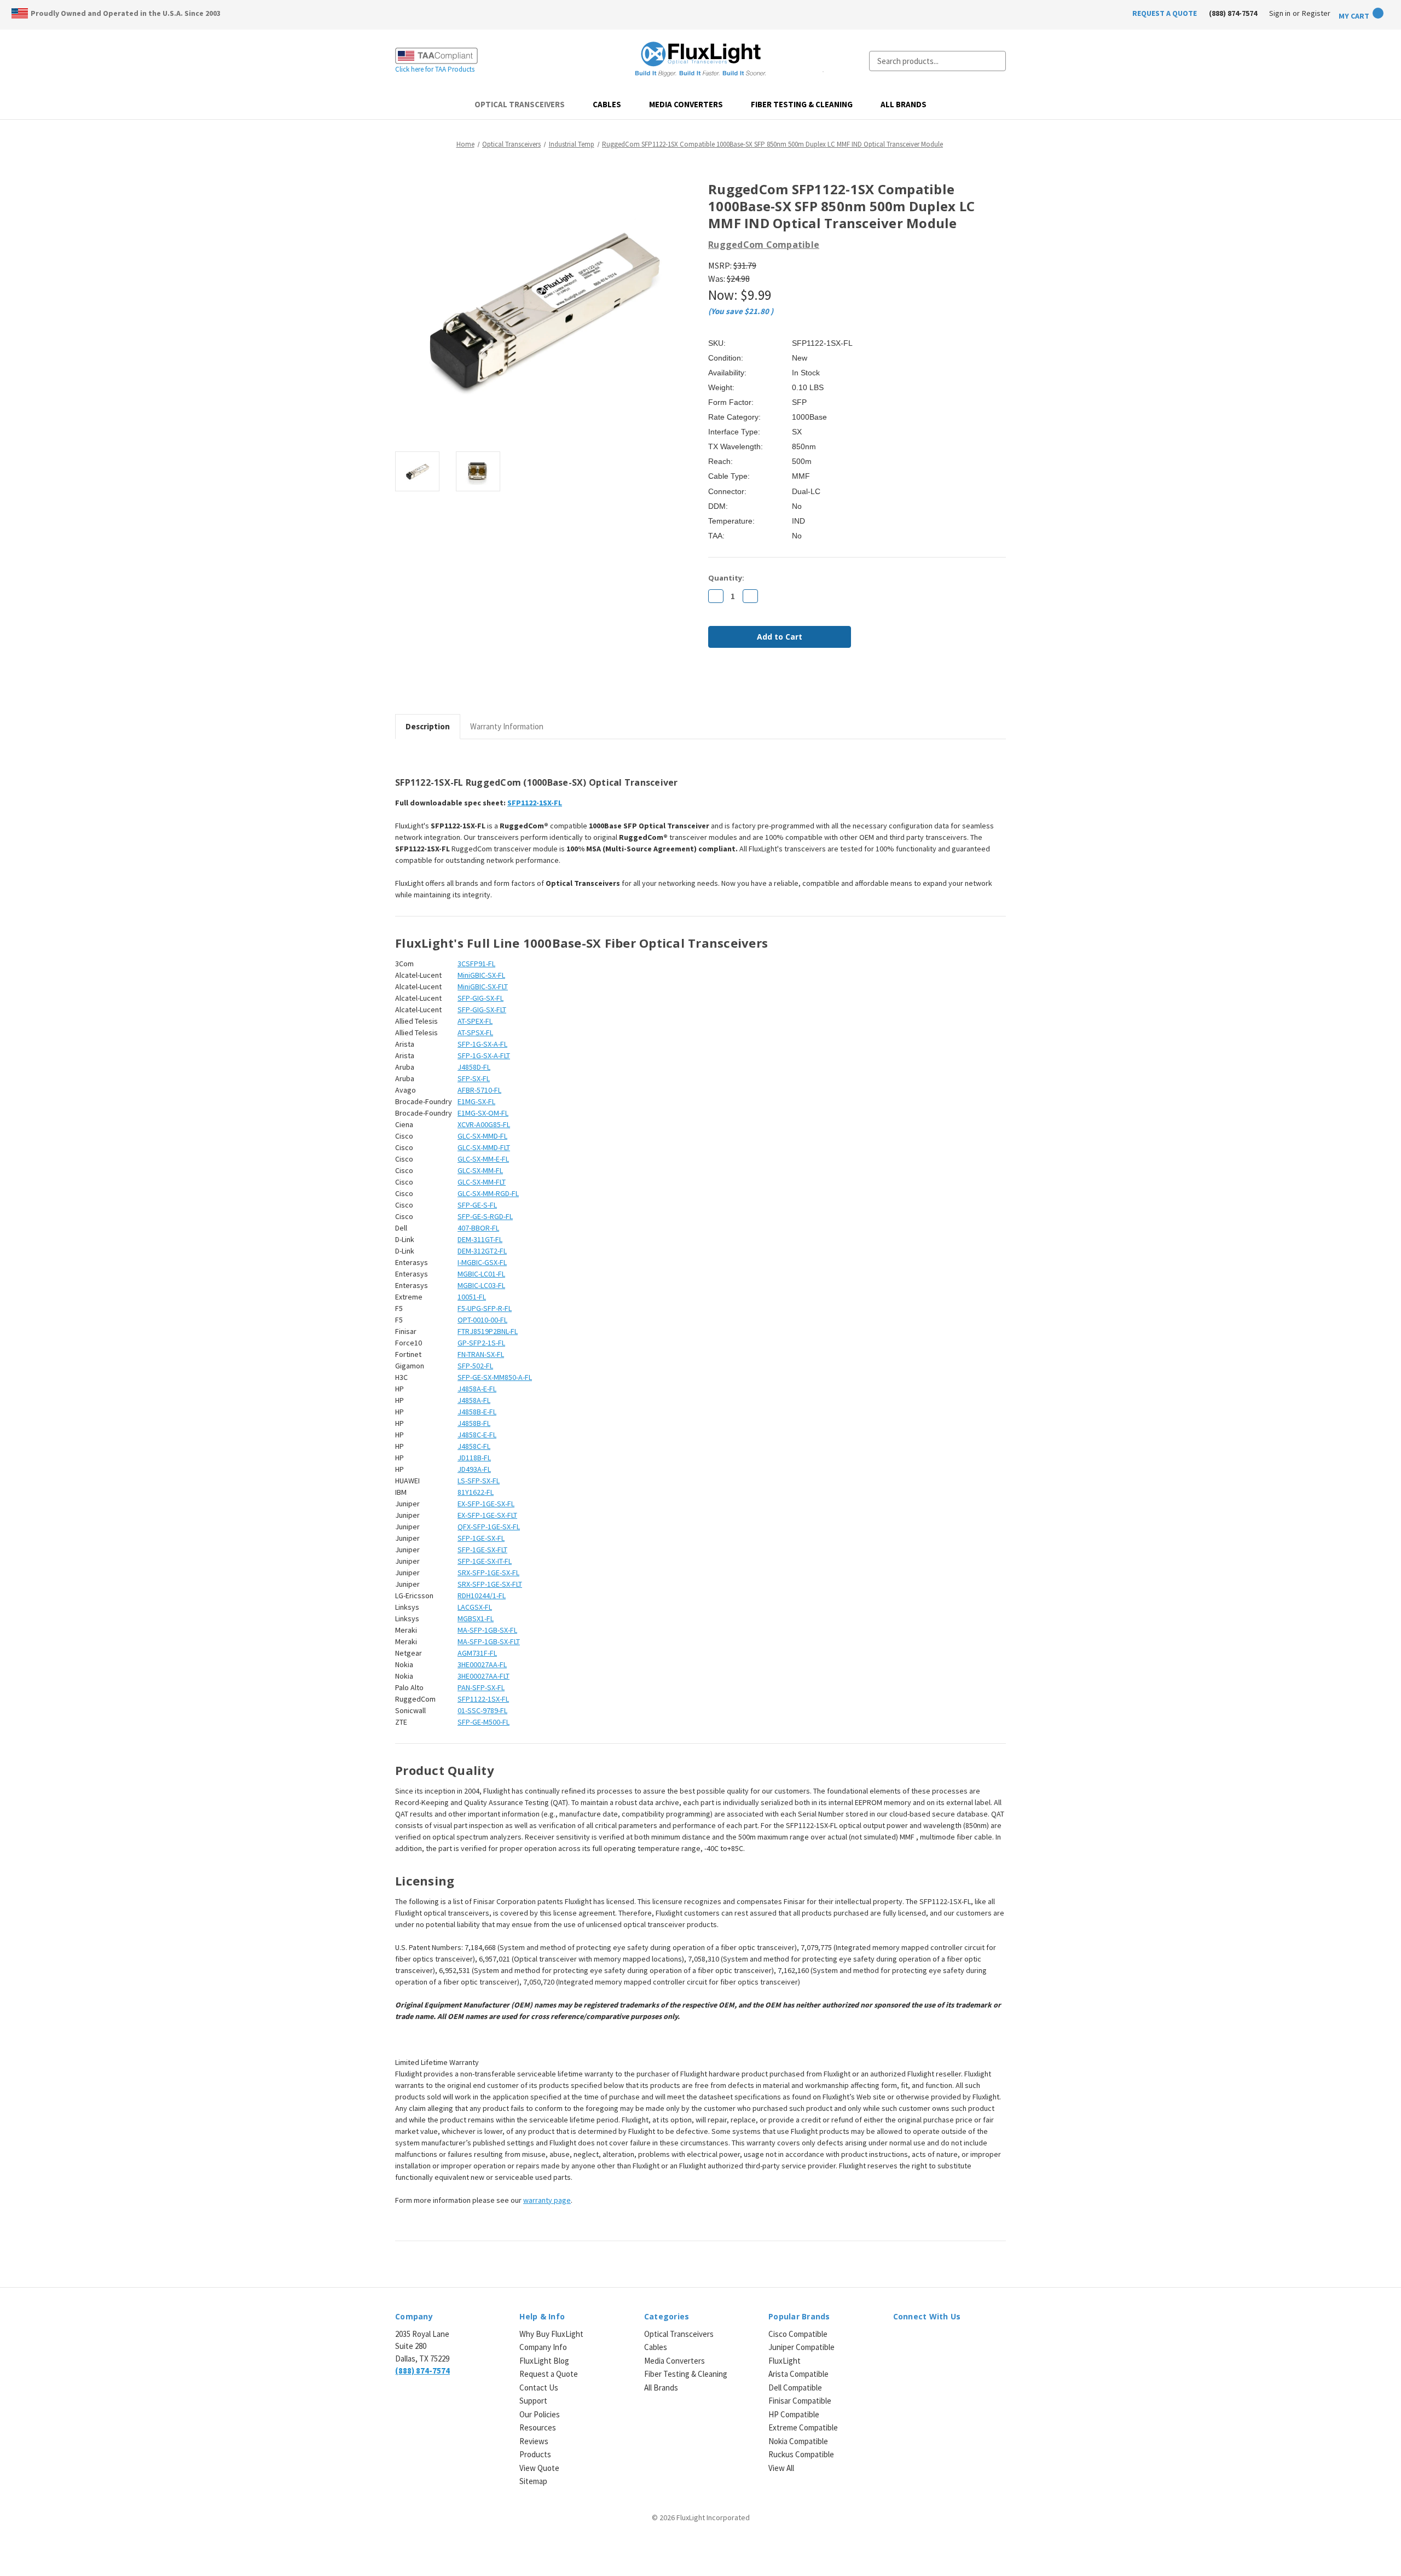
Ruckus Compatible (801, 2454)
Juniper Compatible (801, 2347)
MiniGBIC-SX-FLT (483, 987)
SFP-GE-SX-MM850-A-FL (495, 1377)
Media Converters (686, 104)
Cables (607, 104)
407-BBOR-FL (478, 1228)
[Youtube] (956, 2340)
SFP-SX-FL (474, 1078)
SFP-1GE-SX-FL (481, 1538)
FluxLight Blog (544, 2361)
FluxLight (785, 2361)
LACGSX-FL (475, 1607)
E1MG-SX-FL (476, 1101)
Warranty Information (507, 726)
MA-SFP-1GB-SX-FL (487, 1630)
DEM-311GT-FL (480, 1239)
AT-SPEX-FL (475, 1021)
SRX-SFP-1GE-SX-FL (488, 1573)
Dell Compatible (795, 2388)
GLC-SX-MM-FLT (482, 1182)
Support (533, 2401)
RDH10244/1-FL (482, 1596)
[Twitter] (769, 686)
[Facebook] (714, 686)
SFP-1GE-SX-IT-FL (485, 1561)
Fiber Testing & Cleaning (802, 104)
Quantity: (726, 578)
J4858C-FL (474, 1446)
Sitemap (533, 2481)
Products (535, 2454)
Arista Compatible (798, 2374)
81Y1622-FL (476, 1492)
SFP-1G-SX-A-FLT (484, 1055)
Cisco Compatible (798, 2334)
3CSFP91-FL (476, 964)
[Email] (732, 686)
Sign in (1280, 13)
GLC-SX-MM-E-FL (483, 1159)
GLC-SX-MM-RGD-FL (488, 1193)
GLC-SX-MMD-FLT (484, 1147)
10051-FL (472, 1297)
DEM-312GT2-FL (482, 1251)
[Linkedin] (788, 686)
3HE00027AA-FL (482, 1664)
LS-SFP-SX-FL (479, 1481)
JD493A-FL (474, 1469)
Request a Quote (549, 2374)
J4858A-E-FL (477, 1389)
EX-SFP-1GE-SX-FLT (487, 1515)
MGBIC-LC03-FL (481, 1285)
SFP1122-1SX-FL (535, 803)
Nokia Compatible (798, 2441)
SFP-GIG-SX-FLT (482, 1009)
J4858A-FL (474, 1400)
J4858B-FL (474, 1423)
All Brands (904, 104)
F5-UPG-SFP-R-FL (485, 1308)
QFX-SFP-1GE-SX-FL (489, 1527)
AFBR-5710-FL (479, 1090)
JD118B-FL (474, 1458)
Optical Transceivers (520, 104)
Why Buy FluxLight (551, 2334)
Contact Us (539, 2388)
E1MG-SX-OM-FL (483, 1113)
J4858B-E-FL (477, 1412)
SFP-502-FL (475, 1366)
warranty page (547, 2200)
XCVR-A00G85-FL (484, 1124)
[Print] (751, 686)
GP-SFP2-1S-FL (481, 1343)
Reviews (534, 2441)
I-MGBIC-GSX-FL (482, 1262)
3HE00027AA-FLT (484, 1676)
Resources (538, 2427)
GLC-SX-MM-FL (480, 1170)
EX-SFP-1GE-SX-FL (486, 1504)
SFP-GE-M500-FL (484, 1722)
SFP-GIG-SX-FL (480, 998)
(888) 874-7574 (1233, 13)
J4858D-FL (474, 1067)
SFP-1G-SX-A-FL (482, 1044)
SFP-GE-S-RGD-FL (485, 1216)
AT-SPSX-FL (475, 1032)
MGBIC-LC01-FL (481, 1274)
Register (1316, 13)
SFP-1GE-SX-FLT (482, 1550)
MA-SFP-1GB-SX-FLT (489, 1641)
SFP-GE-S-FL (477, 1205)
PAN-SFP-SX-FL (481, 1687)
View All (781, 2468)
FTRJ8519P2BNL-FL (488, 1331)
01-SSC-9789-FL (482, 1710)
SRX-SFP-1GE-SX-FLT (490, 1584)
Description (428, 726)
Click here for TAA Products (435, 69)
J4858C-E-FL (477, 1435)
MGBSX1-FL (476, 1618)
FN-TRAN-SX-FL (481, 1354)
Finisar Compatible (800, 2401)
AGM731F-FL (477, 1653)
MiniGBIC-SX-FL (481, 975)
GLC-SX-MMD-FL (482, 1136)
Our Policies (540, 2414)
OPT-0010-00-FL (482, 1320)
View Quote (539, 2468)
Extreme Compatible (803, 2427)
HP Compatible (794, 2414)
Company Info (543, 2347)
